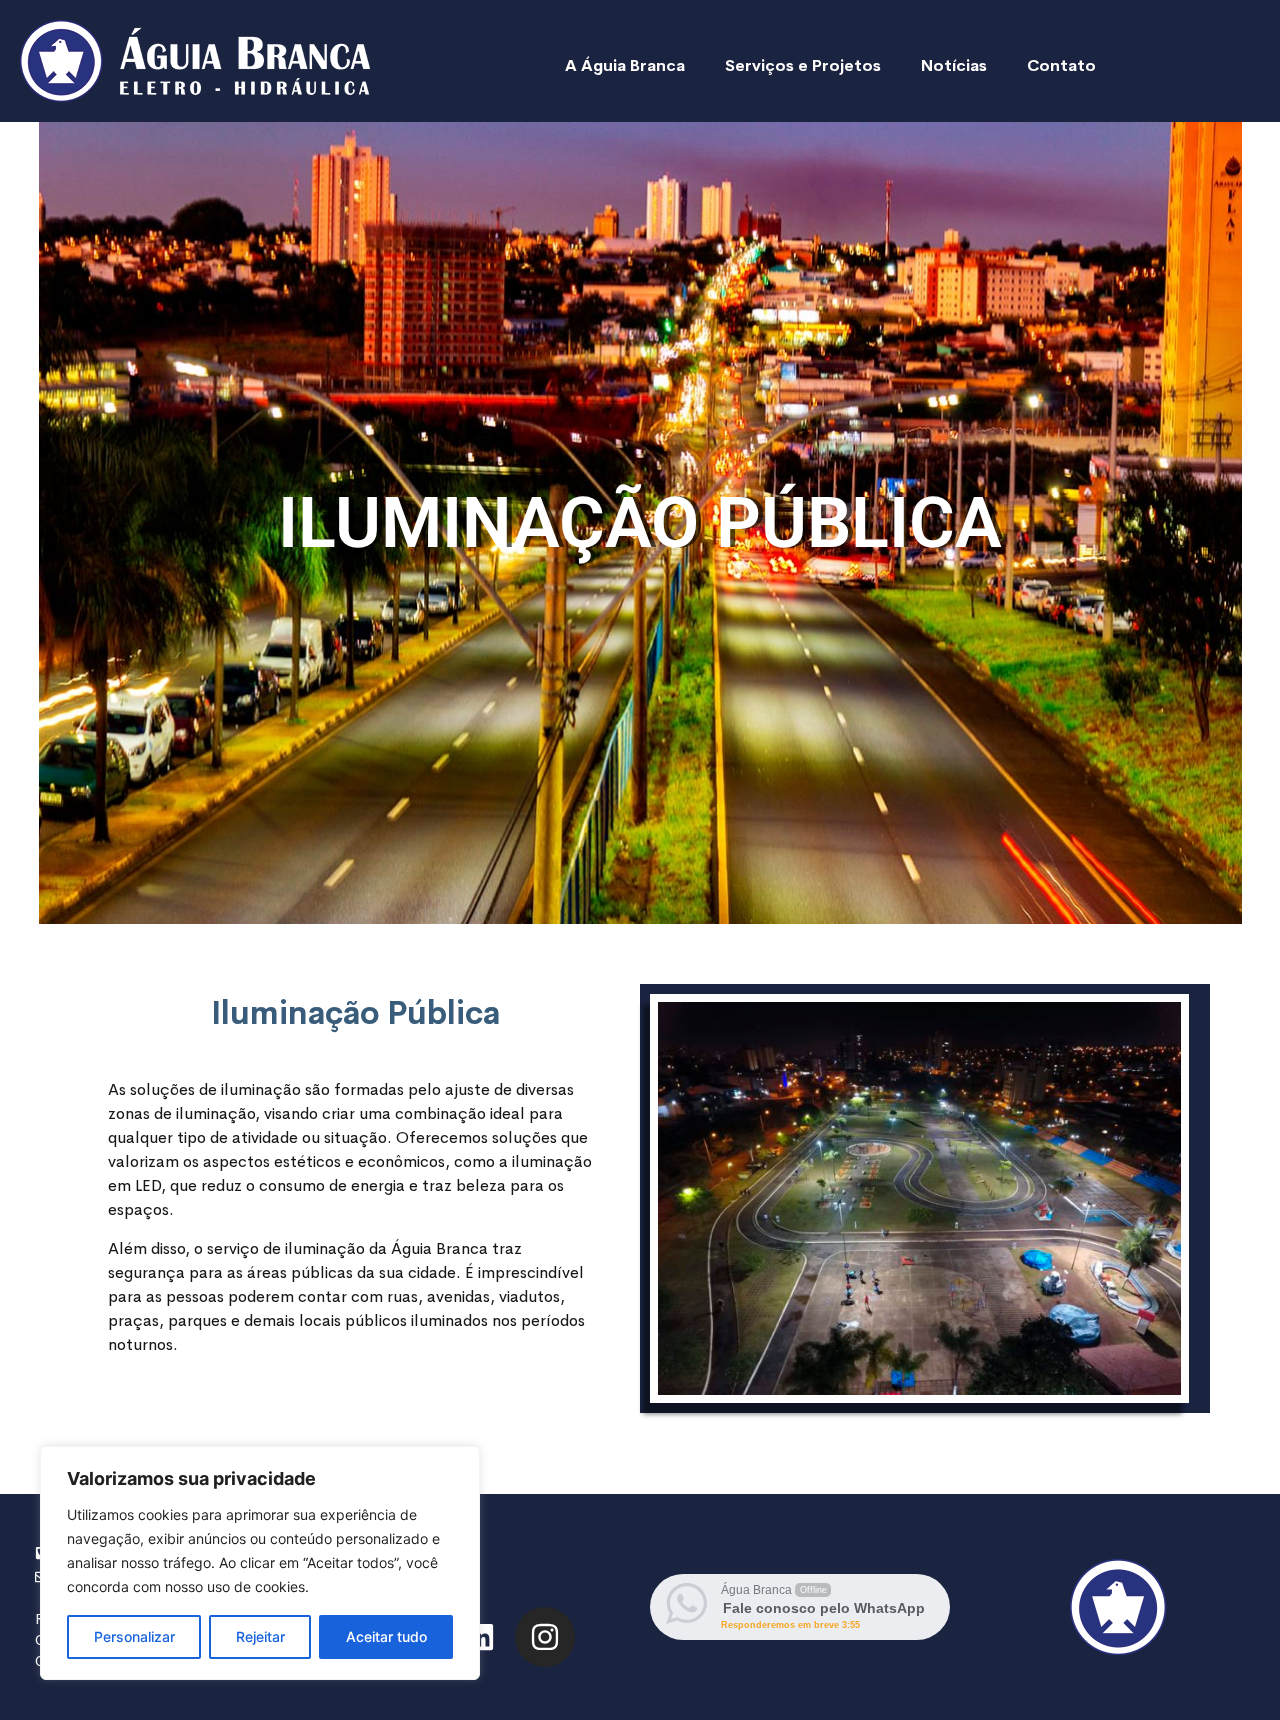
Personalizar (134, 1636)
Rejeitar (260, 1636)
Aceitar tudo (386, 1636)
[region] (260, 1563)
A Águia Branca (625, 65)
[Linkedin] (480, 1637)
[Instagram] (545, 1637)
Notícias (954, 65)
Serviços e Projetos (803, 65)
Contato (1061, 65)
